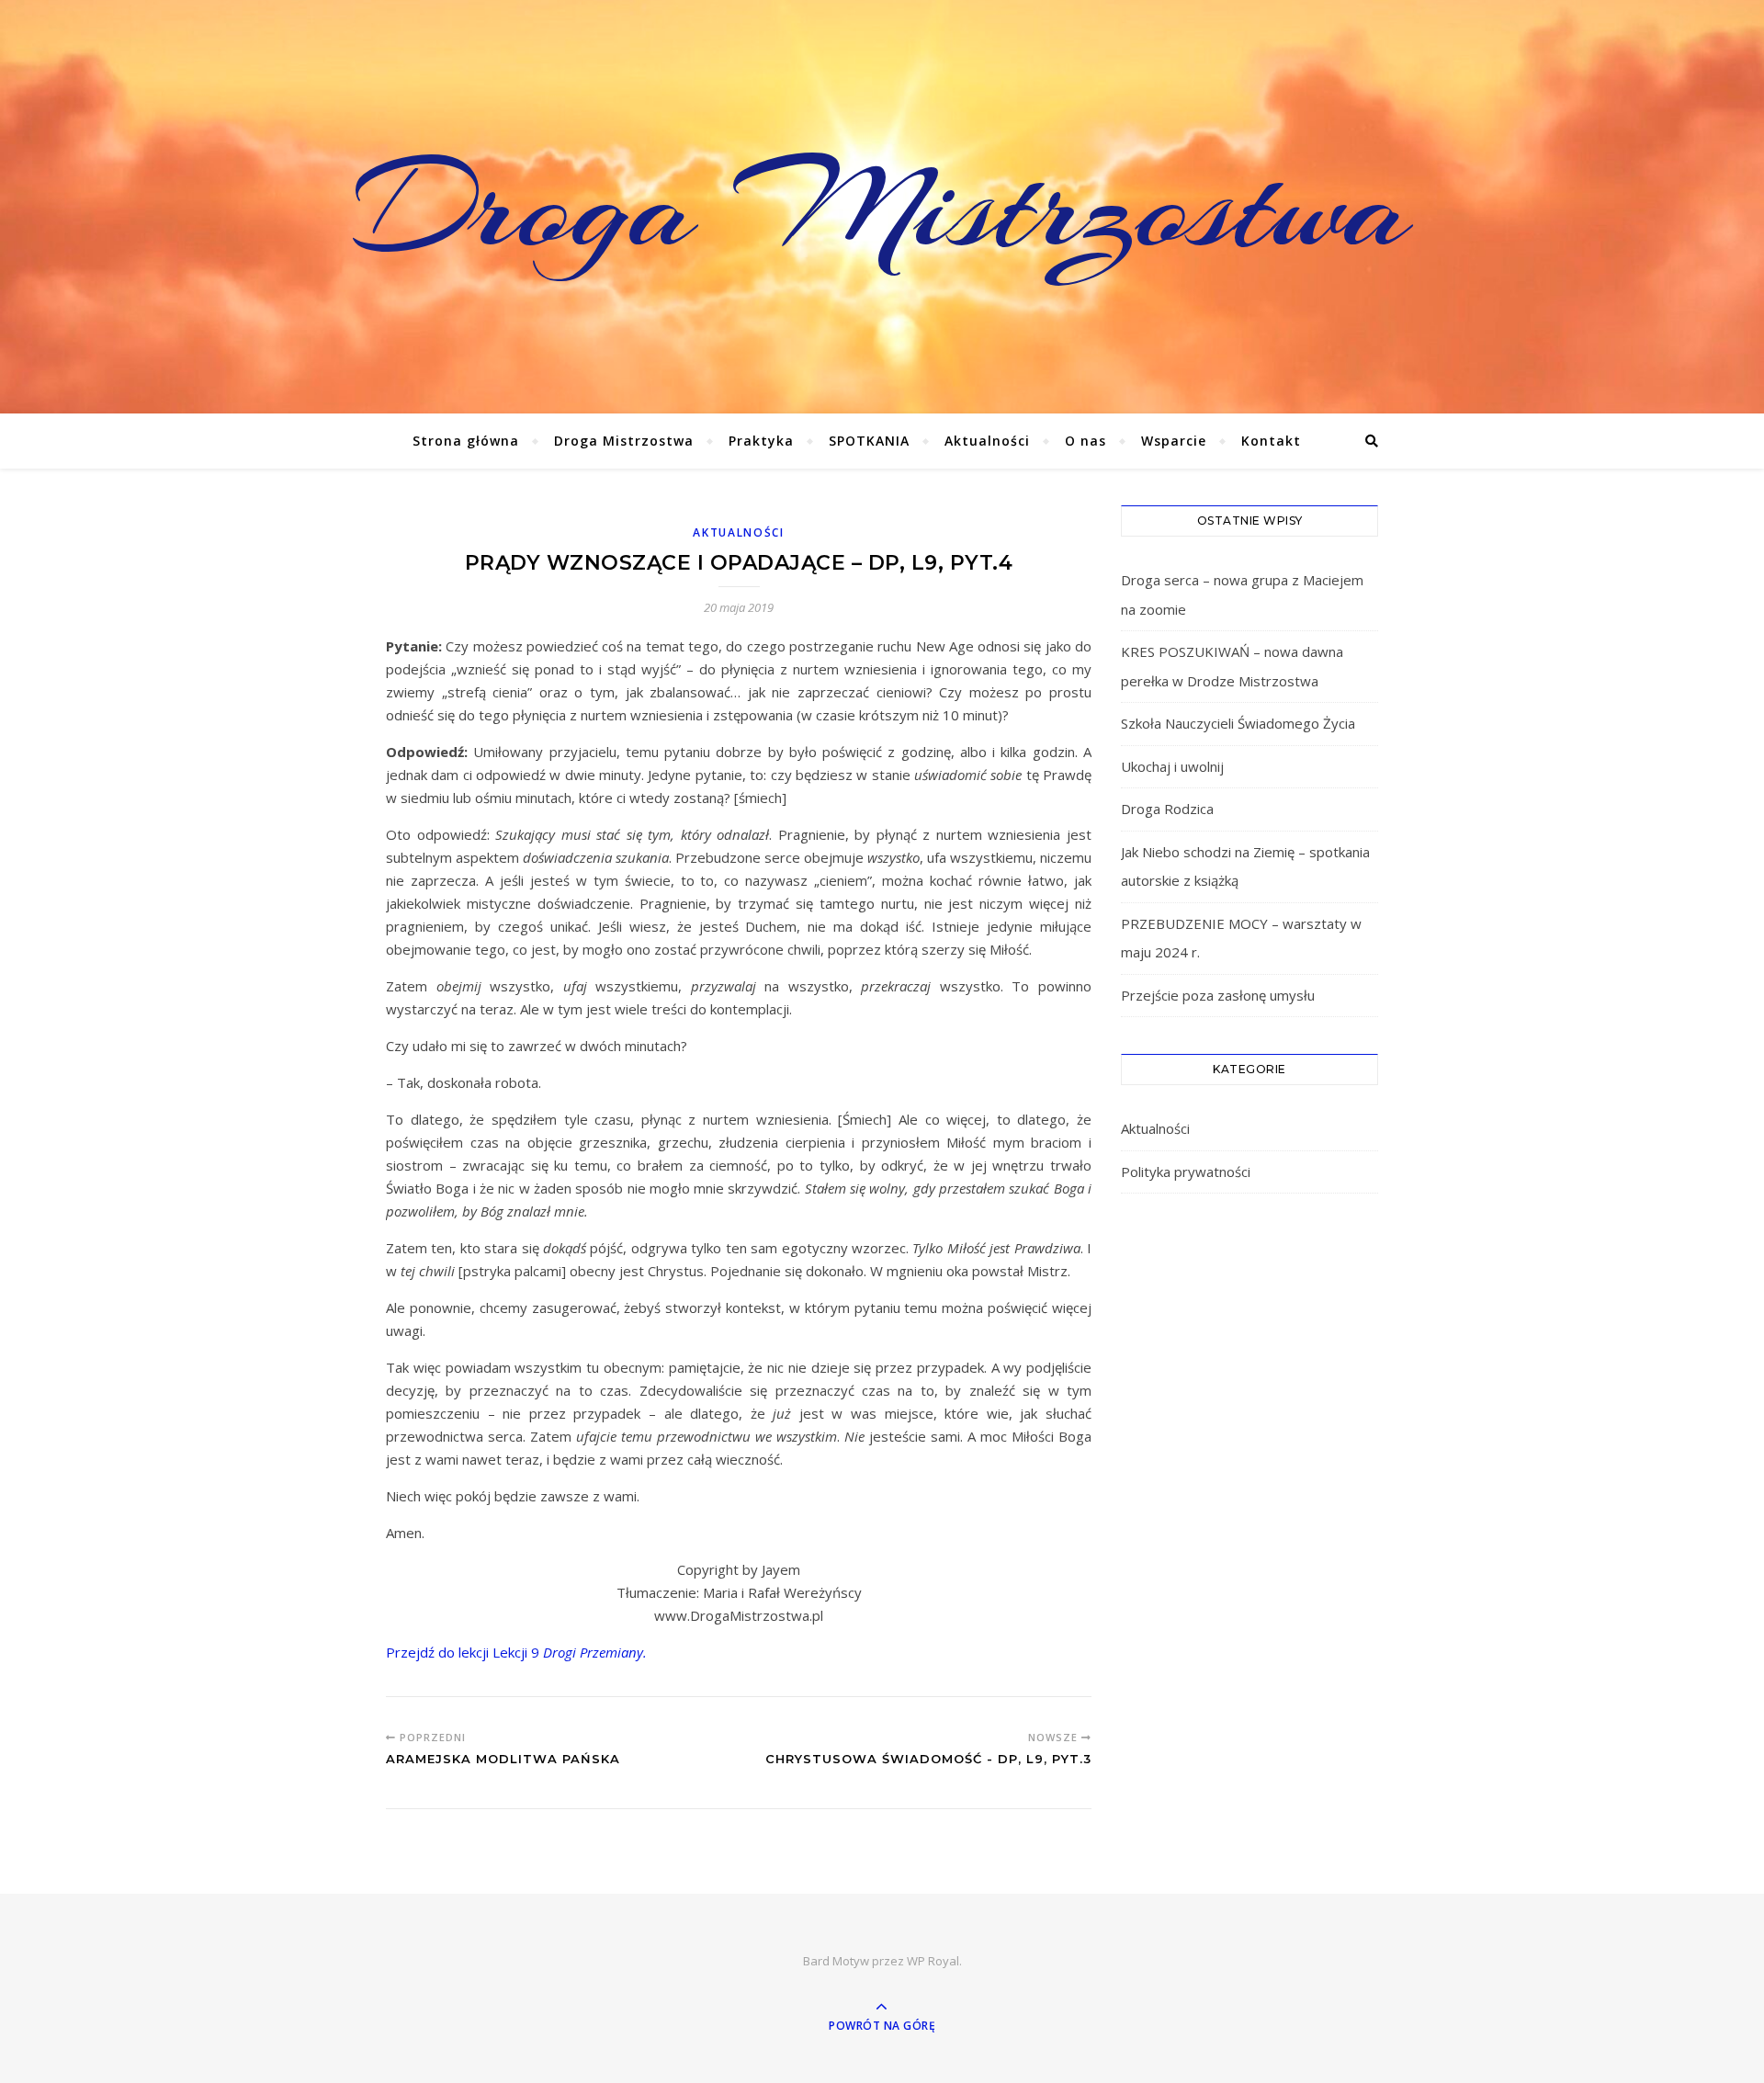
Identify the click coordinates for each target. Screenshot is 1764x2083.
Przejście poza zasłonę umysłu (1218, 995)
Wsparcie (1174, 441)
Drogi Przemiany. (595, 1652)
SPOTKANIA (869, 441)
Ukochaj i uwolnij (1172, 766)
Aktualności (987, 441)
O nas (1086, 441)
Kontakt (1271, 441)
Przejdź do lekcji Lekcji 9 (464, 1652)
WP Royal (933, 1961)
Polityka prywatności (1186, 1172)
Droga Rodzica (1167, 809)
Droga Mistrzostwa (882, 207)
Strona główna (466, 441)
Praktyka (761, 441)
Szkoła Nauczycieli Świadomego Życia (1238, 723)
